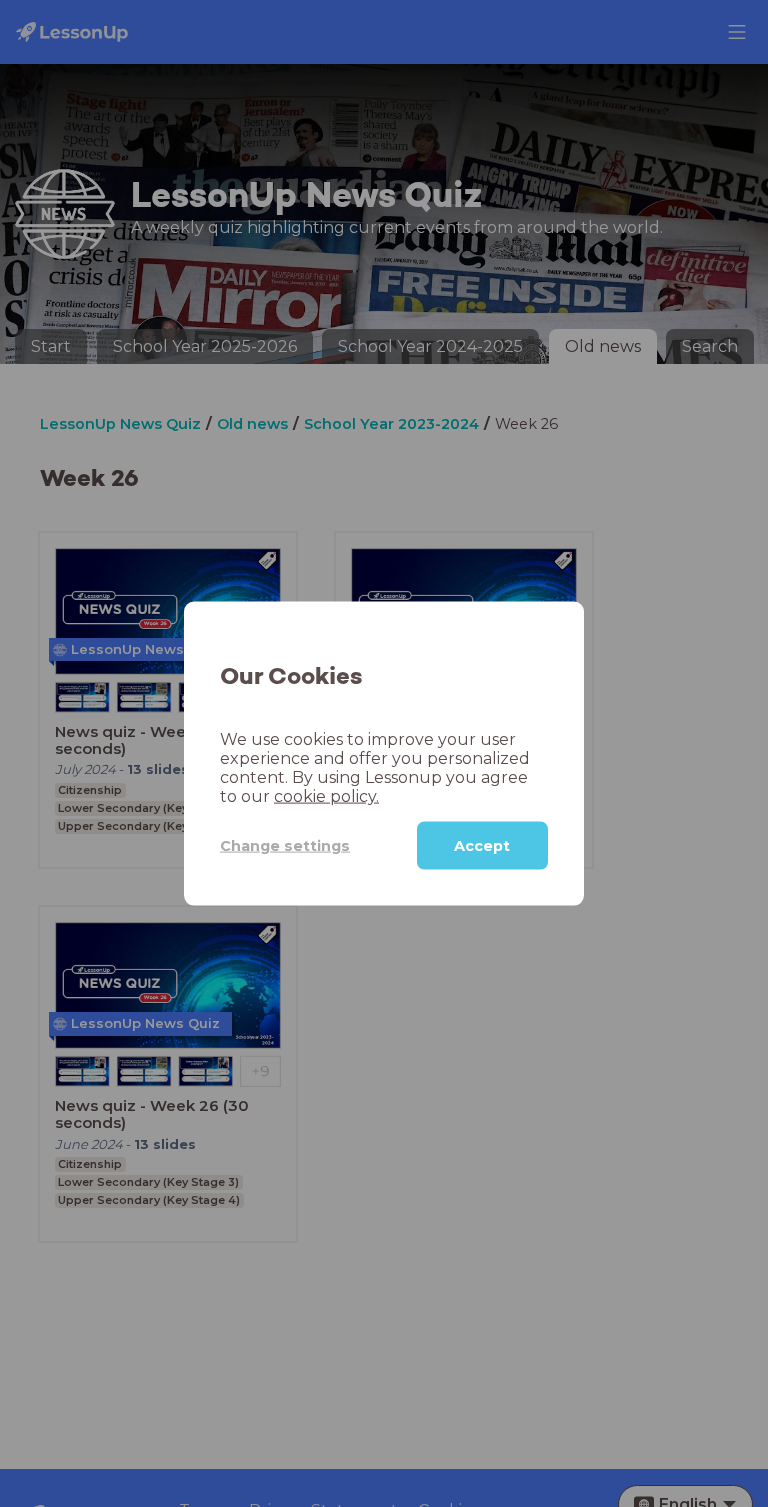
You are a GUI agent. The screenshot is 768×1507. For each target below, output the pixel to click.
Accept (482, 846)
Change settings (285, 845)
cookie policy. (326, 796)
